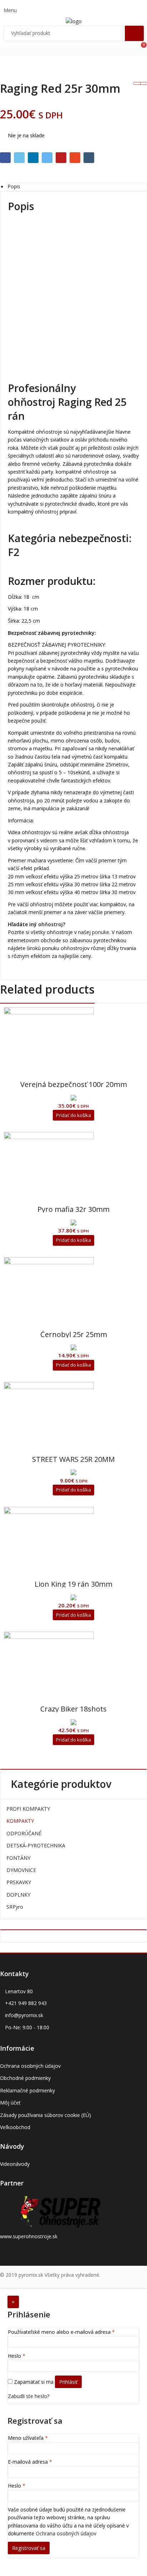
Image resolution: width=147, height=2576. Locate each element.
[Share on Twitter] (19, 158)
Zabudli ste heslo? (29, 2396)
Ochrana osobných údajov (30, 2066)
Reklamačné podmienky (27, 2090)
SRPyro (15, 1907)
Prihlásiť (68, 2382)
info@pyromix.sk (24, 2015)
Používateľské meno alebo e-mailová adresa (61, 2332)
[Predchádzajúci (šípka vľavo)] (12, 1288)
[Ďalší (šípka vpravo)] (135, 1288)
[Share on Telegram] (47, 158)
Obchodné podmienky (25, 2078)
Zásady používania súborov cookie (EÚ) (45, 2115)
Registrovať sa (29, 2548)
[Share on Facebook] (5, 158)
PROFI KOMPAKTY (28, 1809)
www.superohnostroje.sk (29, 2236)
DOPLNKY (18, 1895)
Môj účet (10, 2103)
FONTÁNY (18, 1858)
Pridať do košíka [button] (73, 1115)
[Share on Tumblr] (89, 158)
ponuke (101, 932)
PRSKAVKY (19, 1882)
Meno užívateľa (28, 2438)
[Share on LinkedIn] (33, 158)
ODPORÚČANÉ (24, 1833)
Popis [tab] (14, 187)
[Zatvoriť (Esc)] (123, 8)
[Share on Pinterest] (61, 158)
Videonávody (15, 2164)
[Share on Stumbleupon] (75, 158)
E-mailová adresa (30, 2462)
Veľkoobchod (15, 2127)
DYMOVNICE (21, 1870)
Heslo (17, 2356)
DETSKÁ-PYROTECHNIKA (36, 1845)
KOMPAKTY (20, 1821)
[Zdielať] (108, 8)
